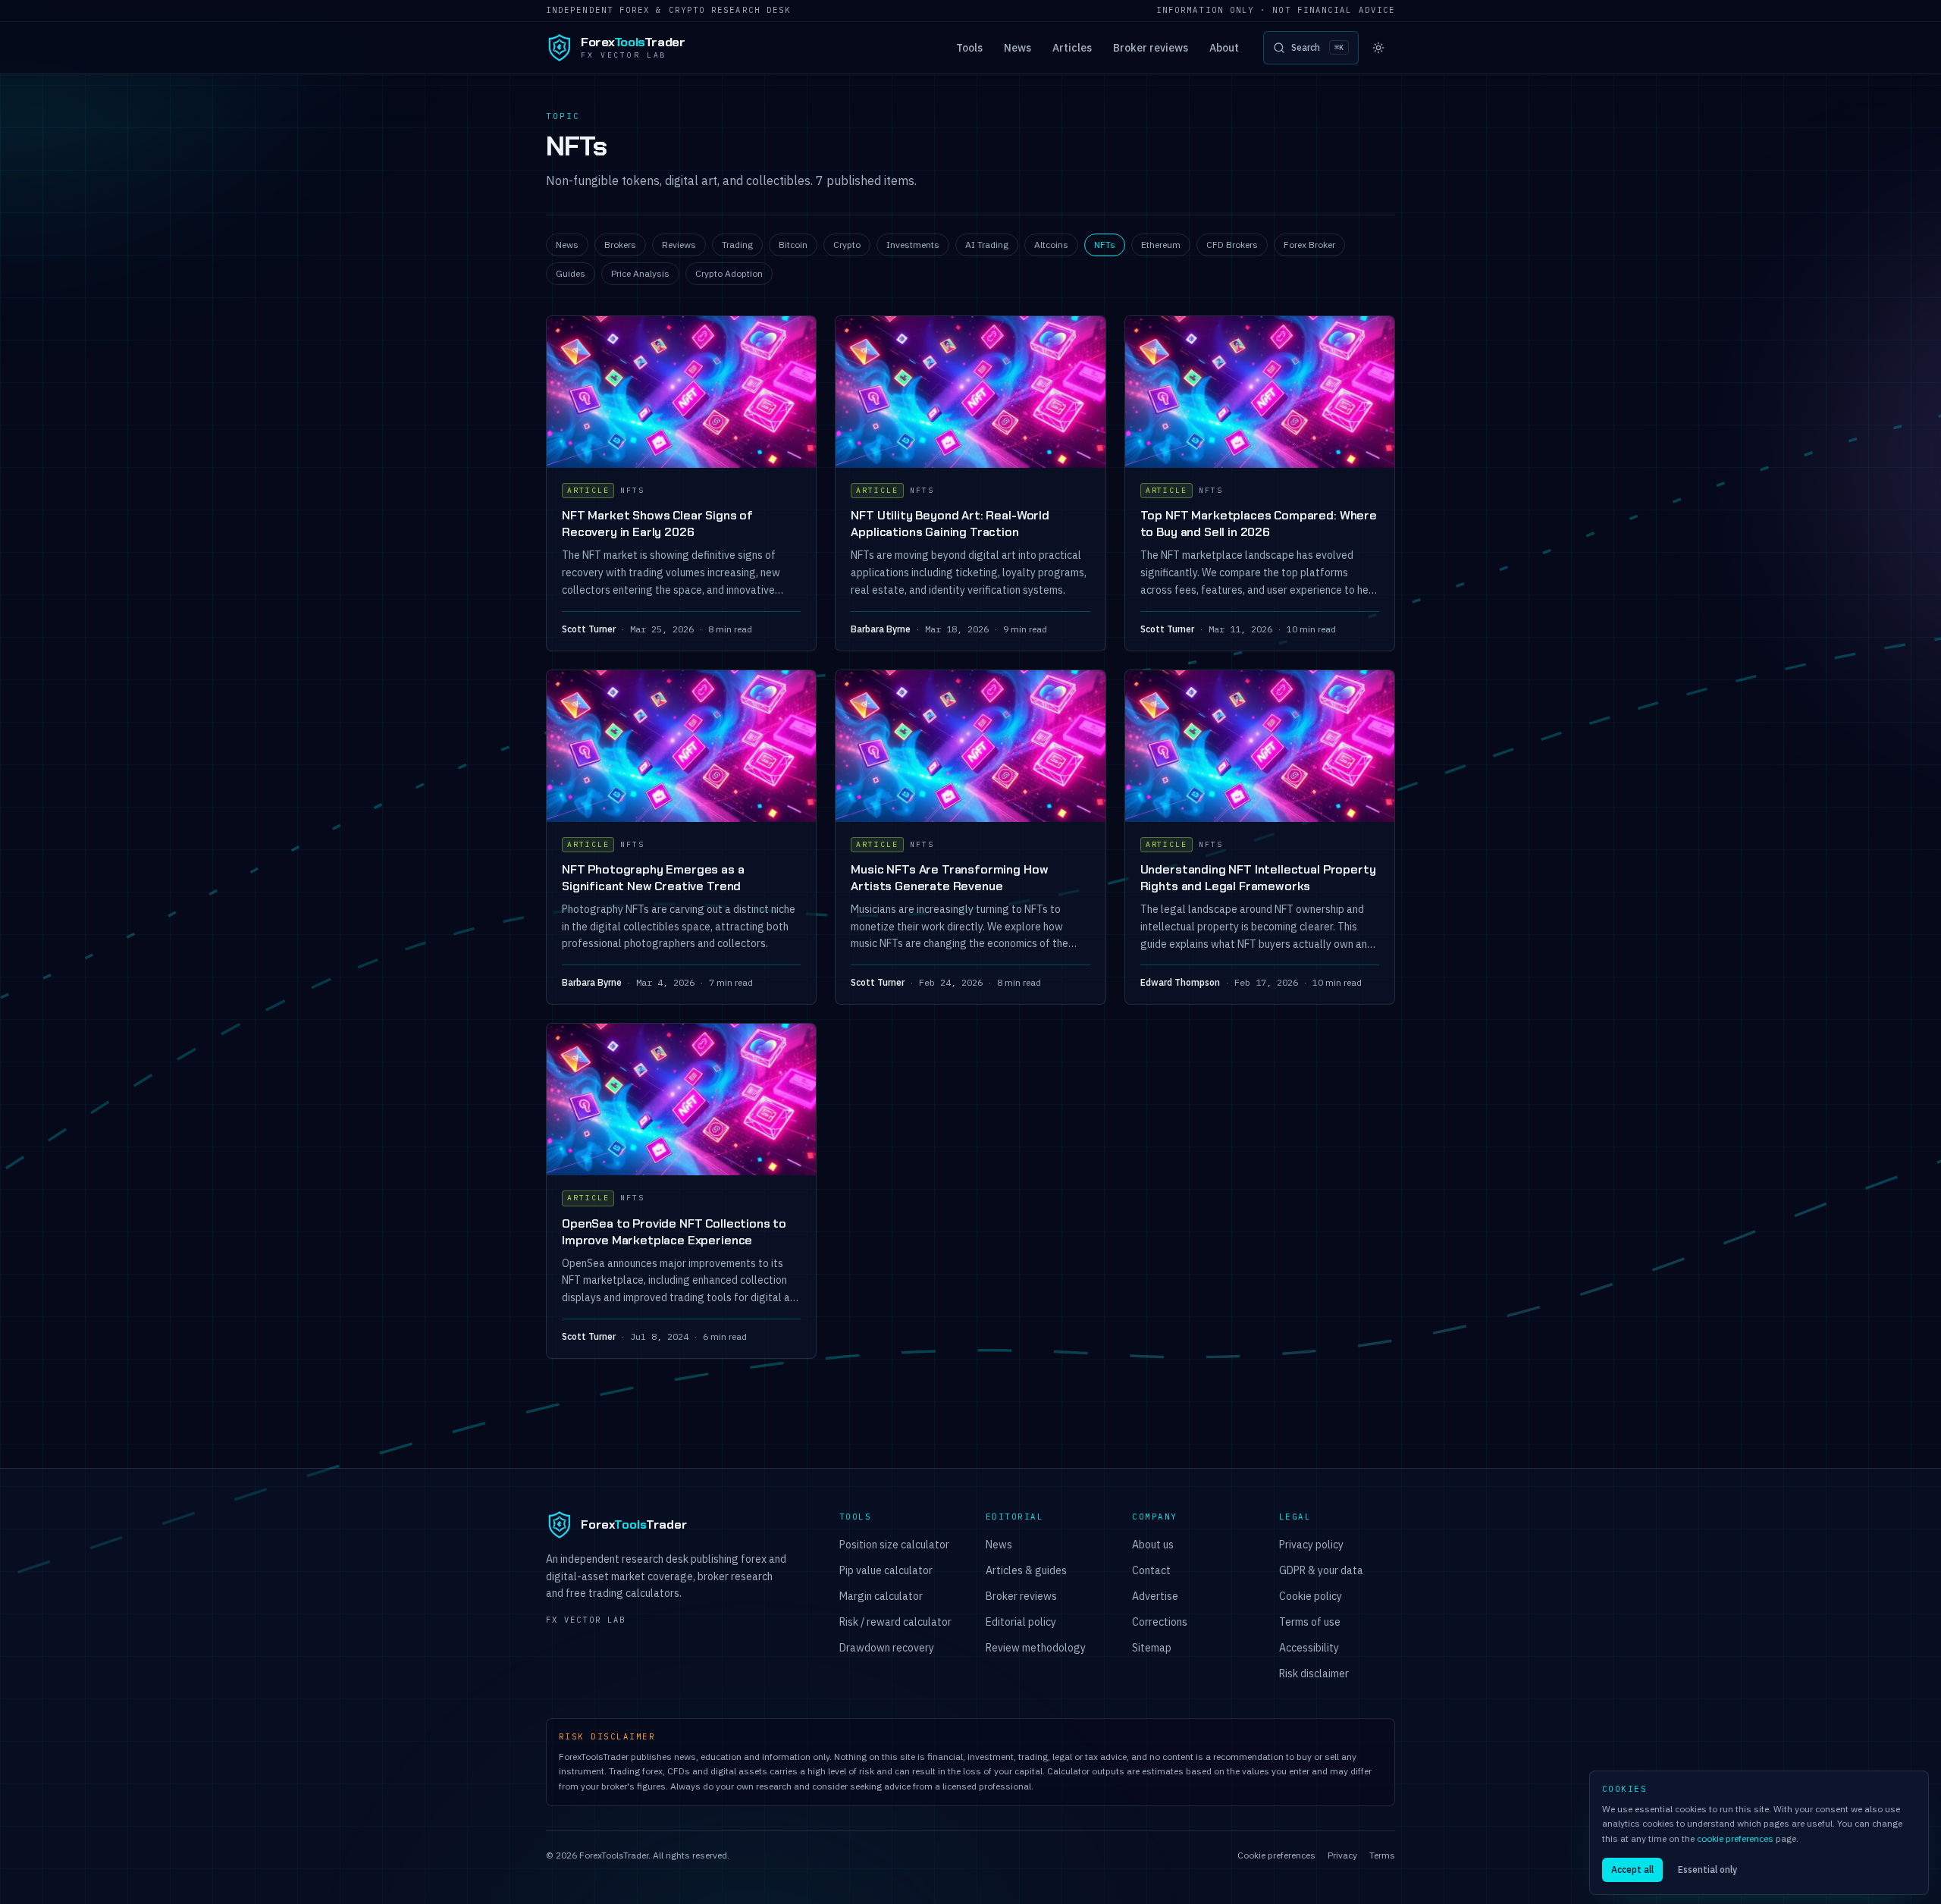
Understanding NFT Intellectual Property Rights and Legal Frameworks (1258, 878)
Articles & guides (1026, 1570)
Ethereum (1161, 245)
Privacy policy (1311, 1545)
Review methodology (1036, 1648)
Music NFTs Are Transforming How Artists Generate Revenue (949, 878)
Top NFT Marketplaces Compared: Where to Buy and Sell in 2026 (1259, 524)
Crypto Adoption (729, 273)
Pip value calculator (886, 1570)
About (1224, 48)
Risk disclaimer (1314, 1673)
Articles (1072, 48)
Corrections (1160, 1622)
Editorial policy (1021, 1622)
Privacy (1342, 1855)
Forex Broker (1309, 245)
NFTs (1105, 245)
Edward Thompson (1180, 982)
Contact (1151, 1570)
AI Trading (987, 245)
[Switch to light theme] (1378, 48)
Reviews (679, 245)
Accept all (1632, 1869)
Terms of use (1310, 1622)
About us (1153, 1545)
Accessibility (1309, 1648)
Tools (969, 48)
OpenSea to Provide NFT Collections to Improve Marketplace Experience (674, 1232)
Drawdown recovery (887, 1648)
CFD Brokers (1232, 245)
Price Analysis (640, 273)
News (1018, 48)
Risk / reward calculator (895, 1622)
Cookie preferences (1276, 1855)
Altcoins (1051, 245)
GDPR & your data (1321, 1570)
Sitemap (1152, 1648)
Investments (913, 245)
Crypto (847, 245)
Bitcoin (793, 245)
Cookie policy (1311, 1596)
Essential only (1707, 1869)
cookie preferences (1735, 1838)
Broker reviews (1151, 48)
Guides (571, 273)
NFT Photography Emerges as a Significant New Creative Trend (653, 878)
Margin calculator (881, 1596)
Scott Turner (589, 629)
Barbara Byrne (881, 629)
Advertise (1155, 1596)
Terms (1382, 1855)
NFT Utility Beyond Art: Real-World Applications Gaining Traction (950, 524)
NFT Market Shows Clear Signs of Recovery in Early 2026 (657, 524)
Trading (737, 245)
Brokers (620, 245)
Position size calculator (894, 1545)
